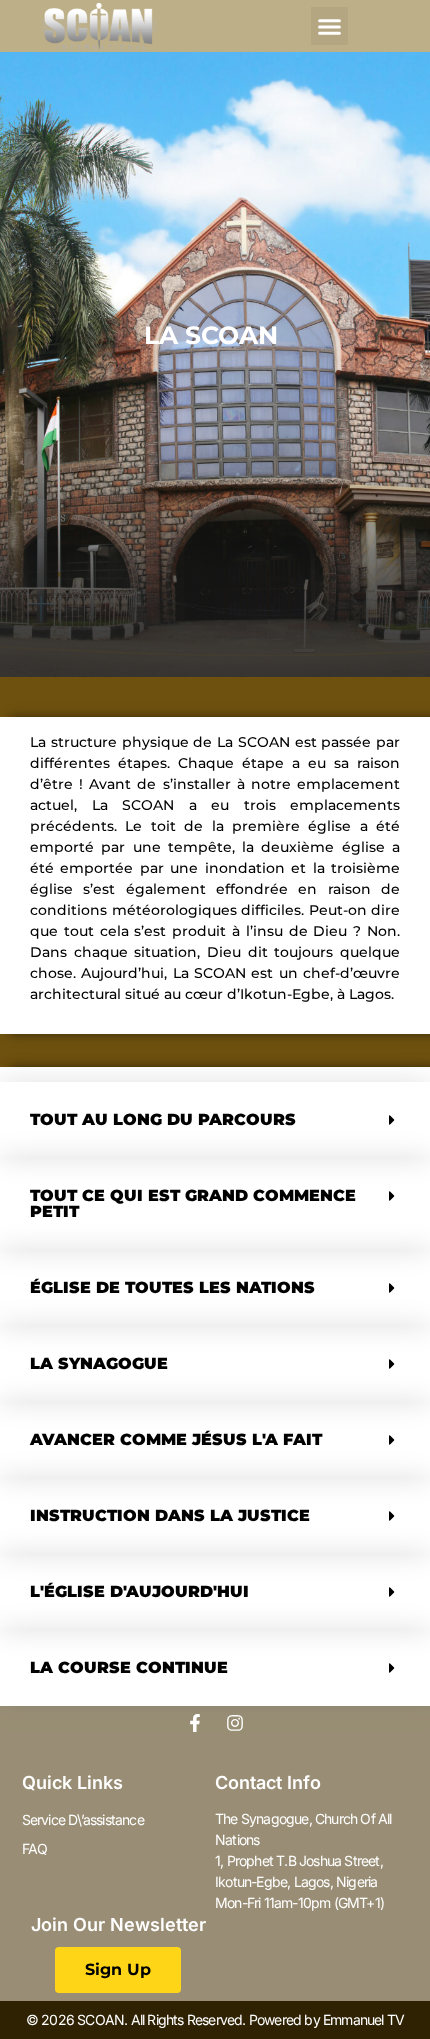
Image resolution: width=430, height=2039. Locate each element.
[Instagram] (235, 1723)
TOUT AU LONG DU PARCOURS (163, 1119)
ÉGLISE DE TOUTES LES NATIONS (172, 1287)
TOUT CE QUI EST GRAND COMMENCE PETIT (193, 1203)
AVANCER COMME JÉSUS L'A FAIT (176, 1439)
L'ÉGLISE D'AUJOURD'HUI (139, 1591)
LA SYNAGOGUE (99, 1363)
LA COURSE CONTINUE (129, 1667)
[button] (330, 26)
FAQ (35, 1848)
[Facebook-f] (195, 1723)
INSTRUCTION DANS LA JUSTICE (170, 1515)
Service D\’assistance (83, 1819)
